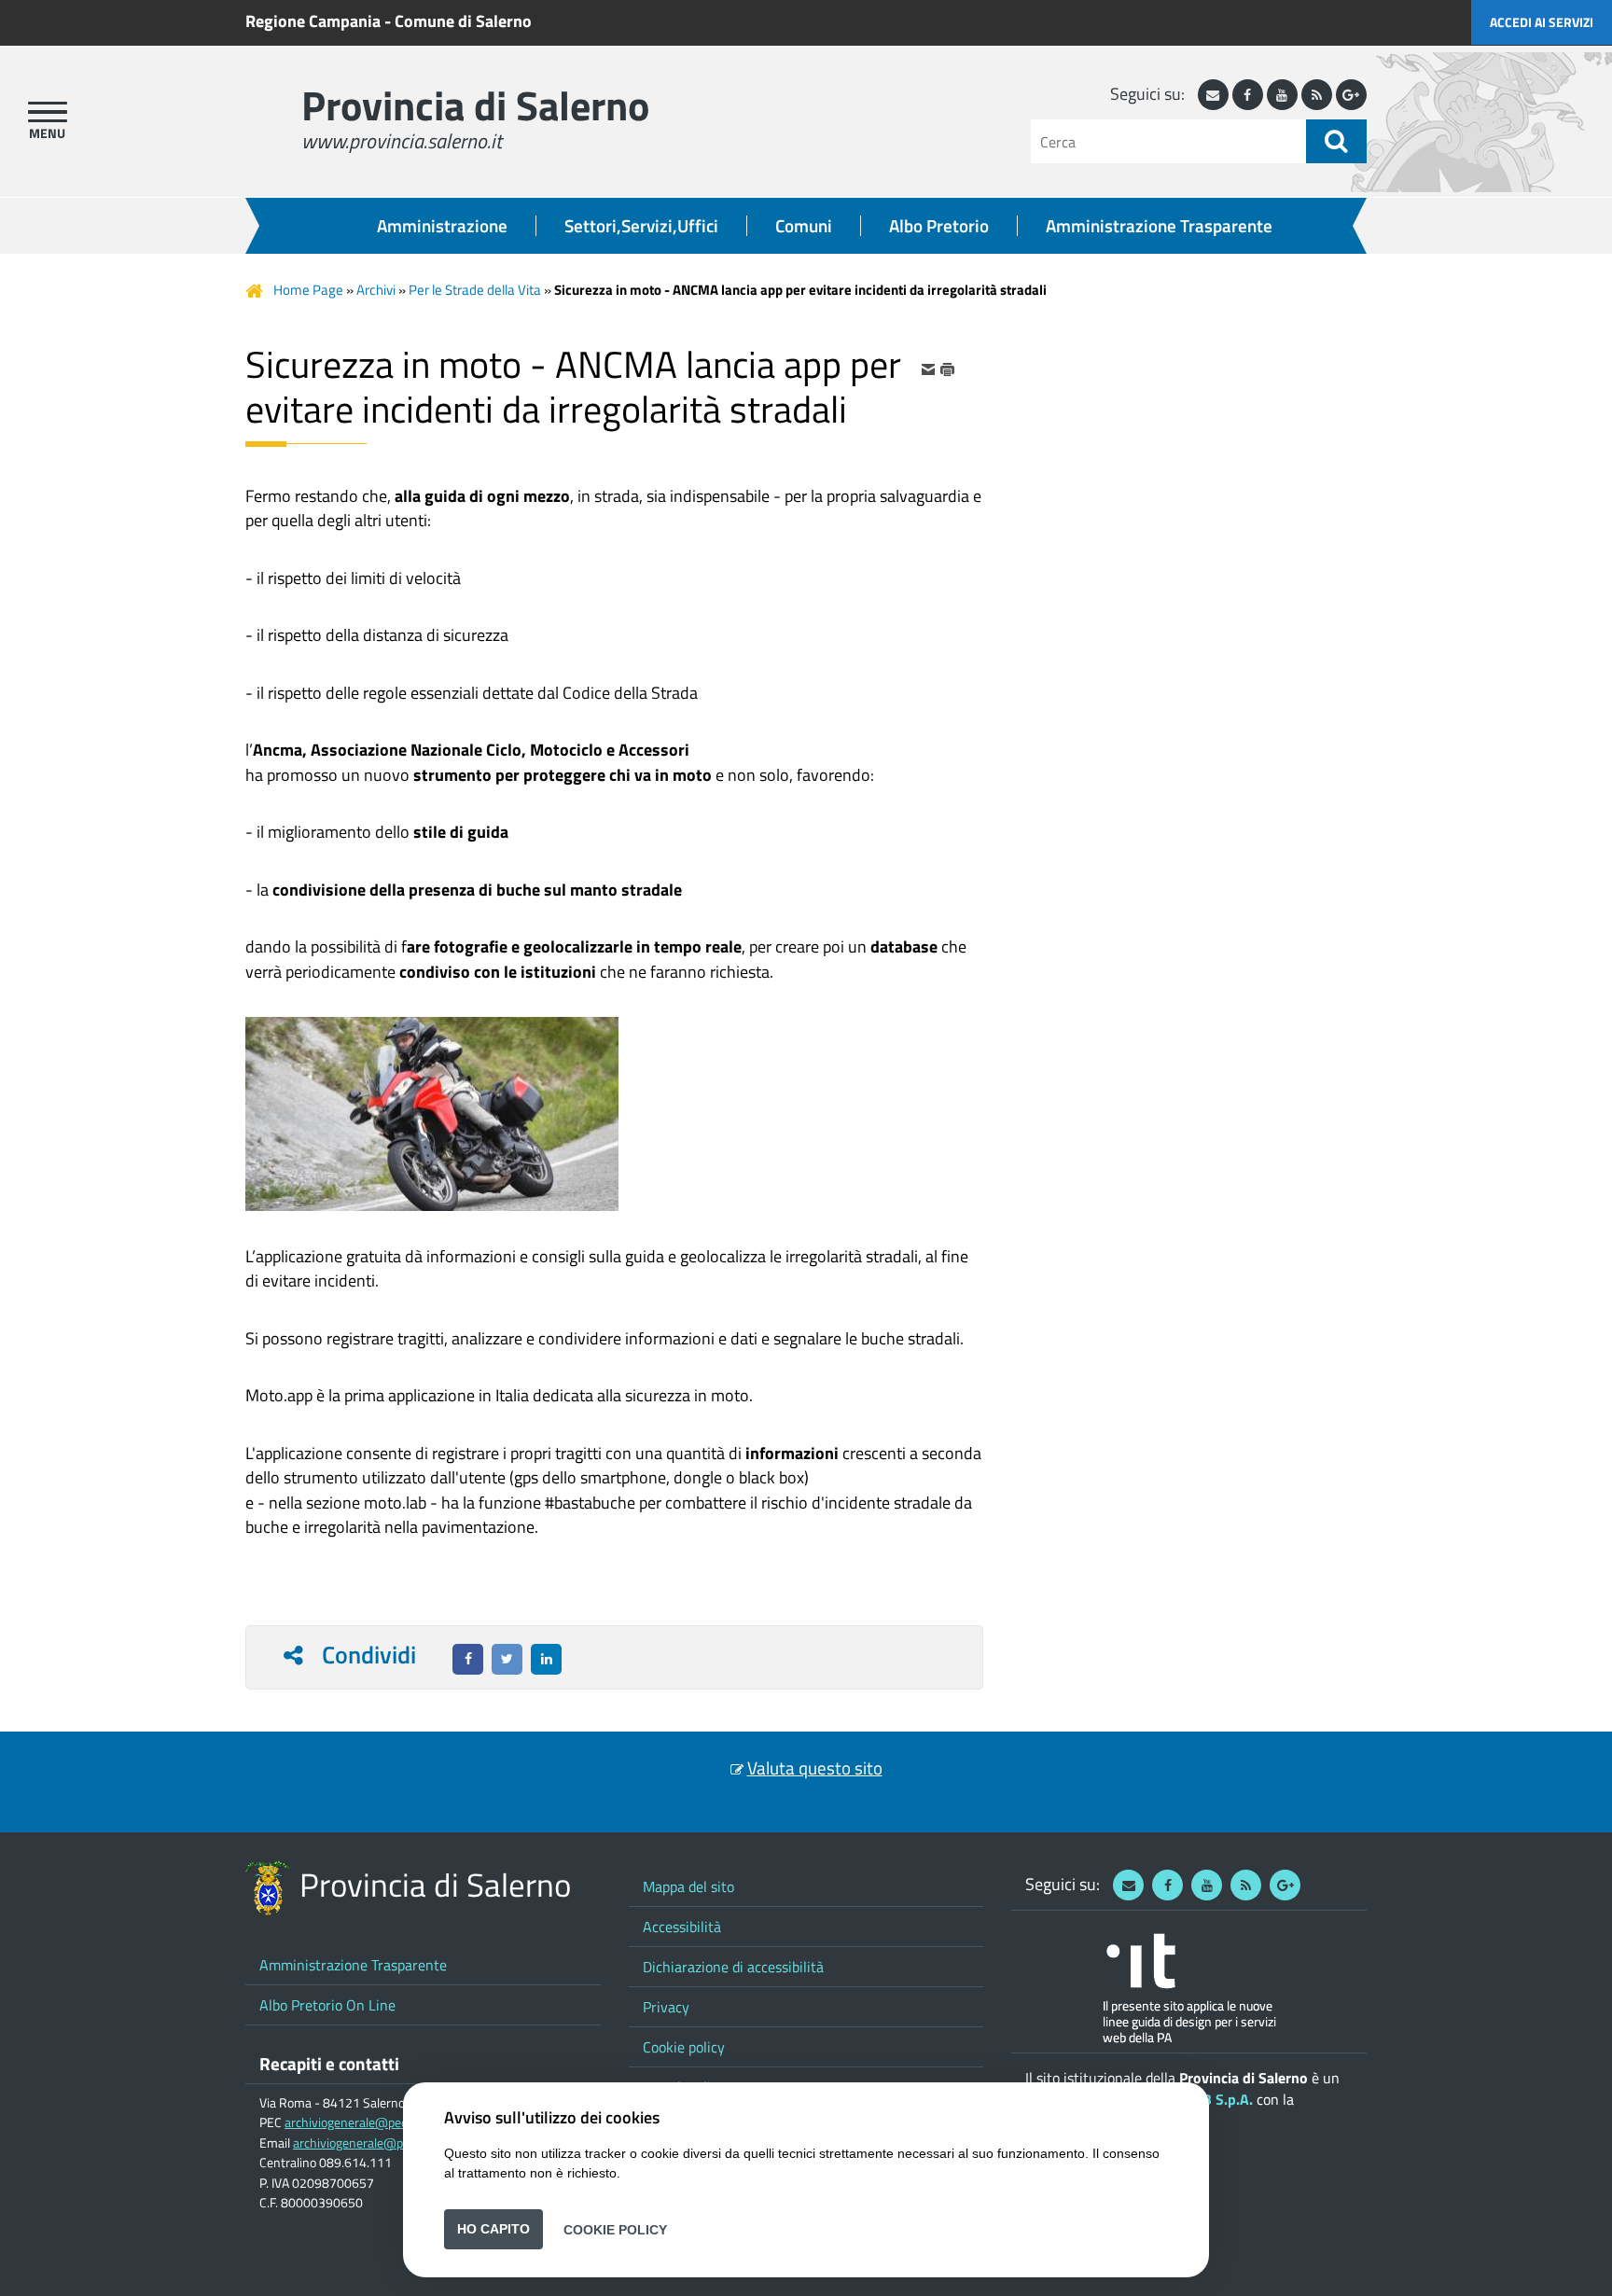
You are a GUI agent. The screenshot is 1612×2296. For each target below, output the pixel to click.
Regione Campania (313, 21)
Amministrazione (442, 226)
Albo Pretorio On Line (327, 2005)
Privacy (666, 2007)
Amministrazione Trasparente (1159, 226)
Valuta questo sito (815, 1768)
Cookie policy (684, 2047)
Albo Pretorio (939, 226)
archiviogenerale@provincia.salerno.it (396, 2143)
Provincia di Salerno (475, 105)
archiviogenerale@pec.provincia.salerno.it (399, 2122)
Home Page (308, 290)
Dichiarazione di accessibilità (733, 1967)
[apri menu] (48, 112)
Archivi (376, 290)
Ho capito (493, 2229)
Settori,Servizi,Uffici (641, 226)
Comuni (804, 226)
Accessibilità (682, 1927)
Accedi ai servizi (1542, 22)
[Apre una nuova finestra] (468, 1659)
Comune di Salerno (463, 21)
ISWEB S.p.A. (1210, 2099)
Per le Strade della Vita (475, 290)
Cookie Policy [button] (615, 2229)
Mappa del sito (688, 1886)
